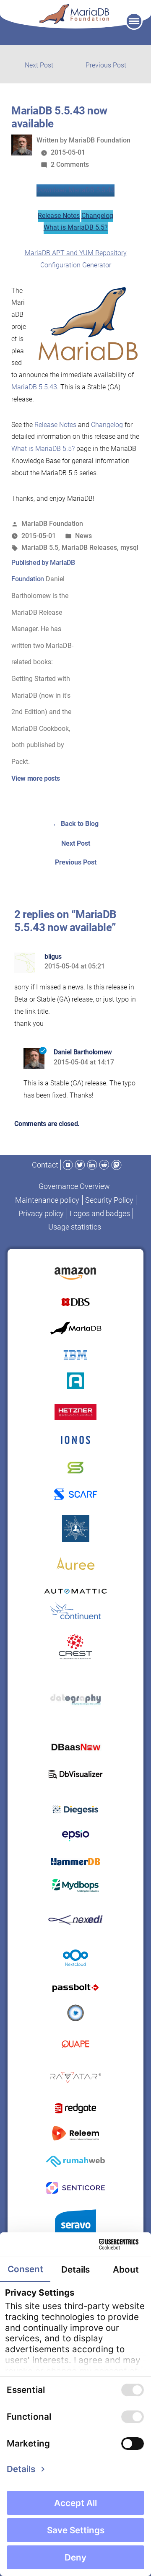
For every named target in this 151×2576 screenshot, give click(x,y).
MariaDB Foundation (100, 140)
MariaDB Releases (89, 548)
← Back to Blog (75, 824)
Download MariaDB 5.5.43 (75, 190)
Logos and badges (100, 1213)
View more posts (35, 778)
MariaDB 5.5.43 (34, 387)
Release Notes (59, 216)
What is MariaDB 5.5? (76, 227)
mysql (129, 548)
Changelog (97, 216)
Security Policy (109, 1200)
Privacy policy (41, 1213)
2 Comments (70, 164)
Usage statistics (75, 1227)
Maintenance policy (47, 1200)
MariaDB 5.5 (40, 548)
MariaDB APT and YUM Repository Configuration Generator (76, 259)
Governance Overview (74, 1186)
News (83, 536)
